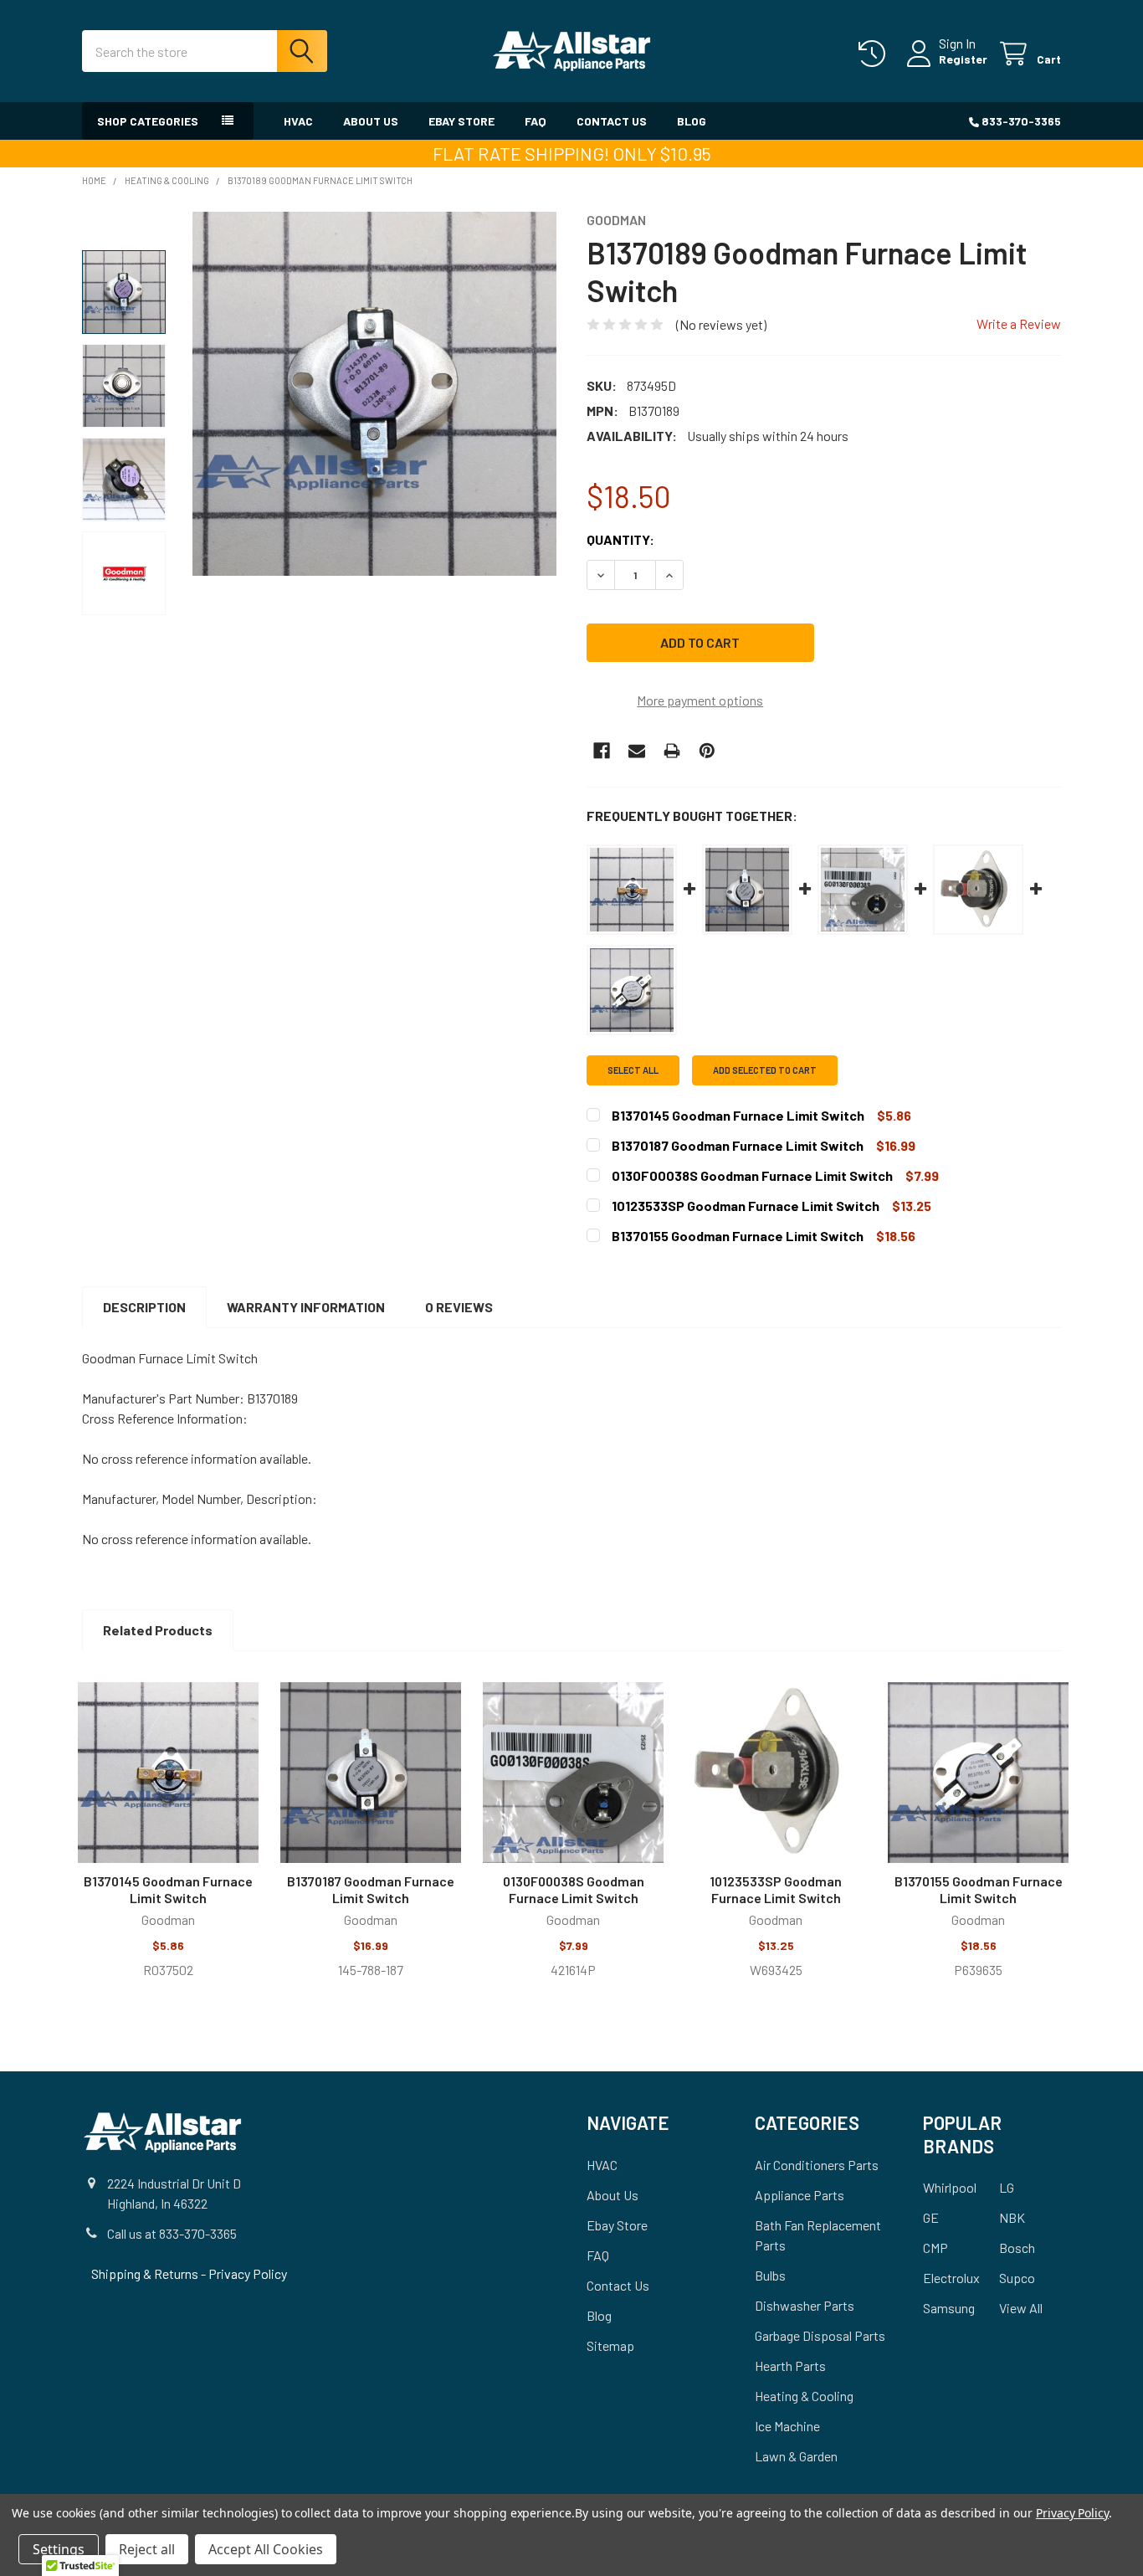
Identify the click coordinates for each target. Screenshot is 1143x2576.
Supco (1017, 2278)
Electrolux (951, 2278)
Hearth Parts (790, 2366)
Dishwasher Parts (805, 2305)
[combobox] (205, 51)
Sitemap (610, 2345)
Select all (633, 1070)
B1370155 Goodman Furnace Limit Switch (979, 1889)
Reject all (147, 2549)
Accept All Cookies (266, 2549)
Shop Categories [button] (148, 121)
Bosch (1017, 2248)
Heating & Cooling (804, 2396)
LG (1007, 2187)
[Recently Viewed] (876, 54)
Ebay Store (461, 121)
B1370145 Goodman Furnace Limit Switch (168, 1889)
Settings (59, 2549)
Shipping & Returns (146, 2273)
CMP (935, 2248)
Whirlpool (950, 2187)
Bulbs (770, 2275)
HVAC (298, 121)
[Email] (637, 751)
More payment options (700, 700)
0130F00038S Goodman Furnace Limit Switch (574, 1889)
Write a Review (1019, 323)
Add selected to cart (765, 1070)
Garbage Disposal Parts (820, 2335)
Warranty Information (306, 1307)
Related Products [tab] (158, 1630)
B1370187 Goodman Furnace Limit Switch (371, 1889)
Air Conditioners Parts (817, 2165)
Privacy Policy (248, 2273)
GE (931, 2217)
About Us (371, 121)
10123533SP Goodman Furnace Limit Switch (776, 1889)
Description (144, 1307)
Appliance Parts (800, 2195)
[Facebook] (602, 751)
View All (1021, 2308)
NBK (1012, 2217)
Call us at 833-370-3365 (172, 2233)
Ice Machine (787, 2426)
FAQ (536, 121)
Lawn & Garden (796, 2456)
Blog (692, 121)
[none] (374, 394)
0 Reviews (459, 1307)
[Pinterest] (707, 751)
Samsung (949, 2308)
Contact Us (612, 121)
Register (963, 59)
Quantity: (620, 539)
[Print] (672, 751)
